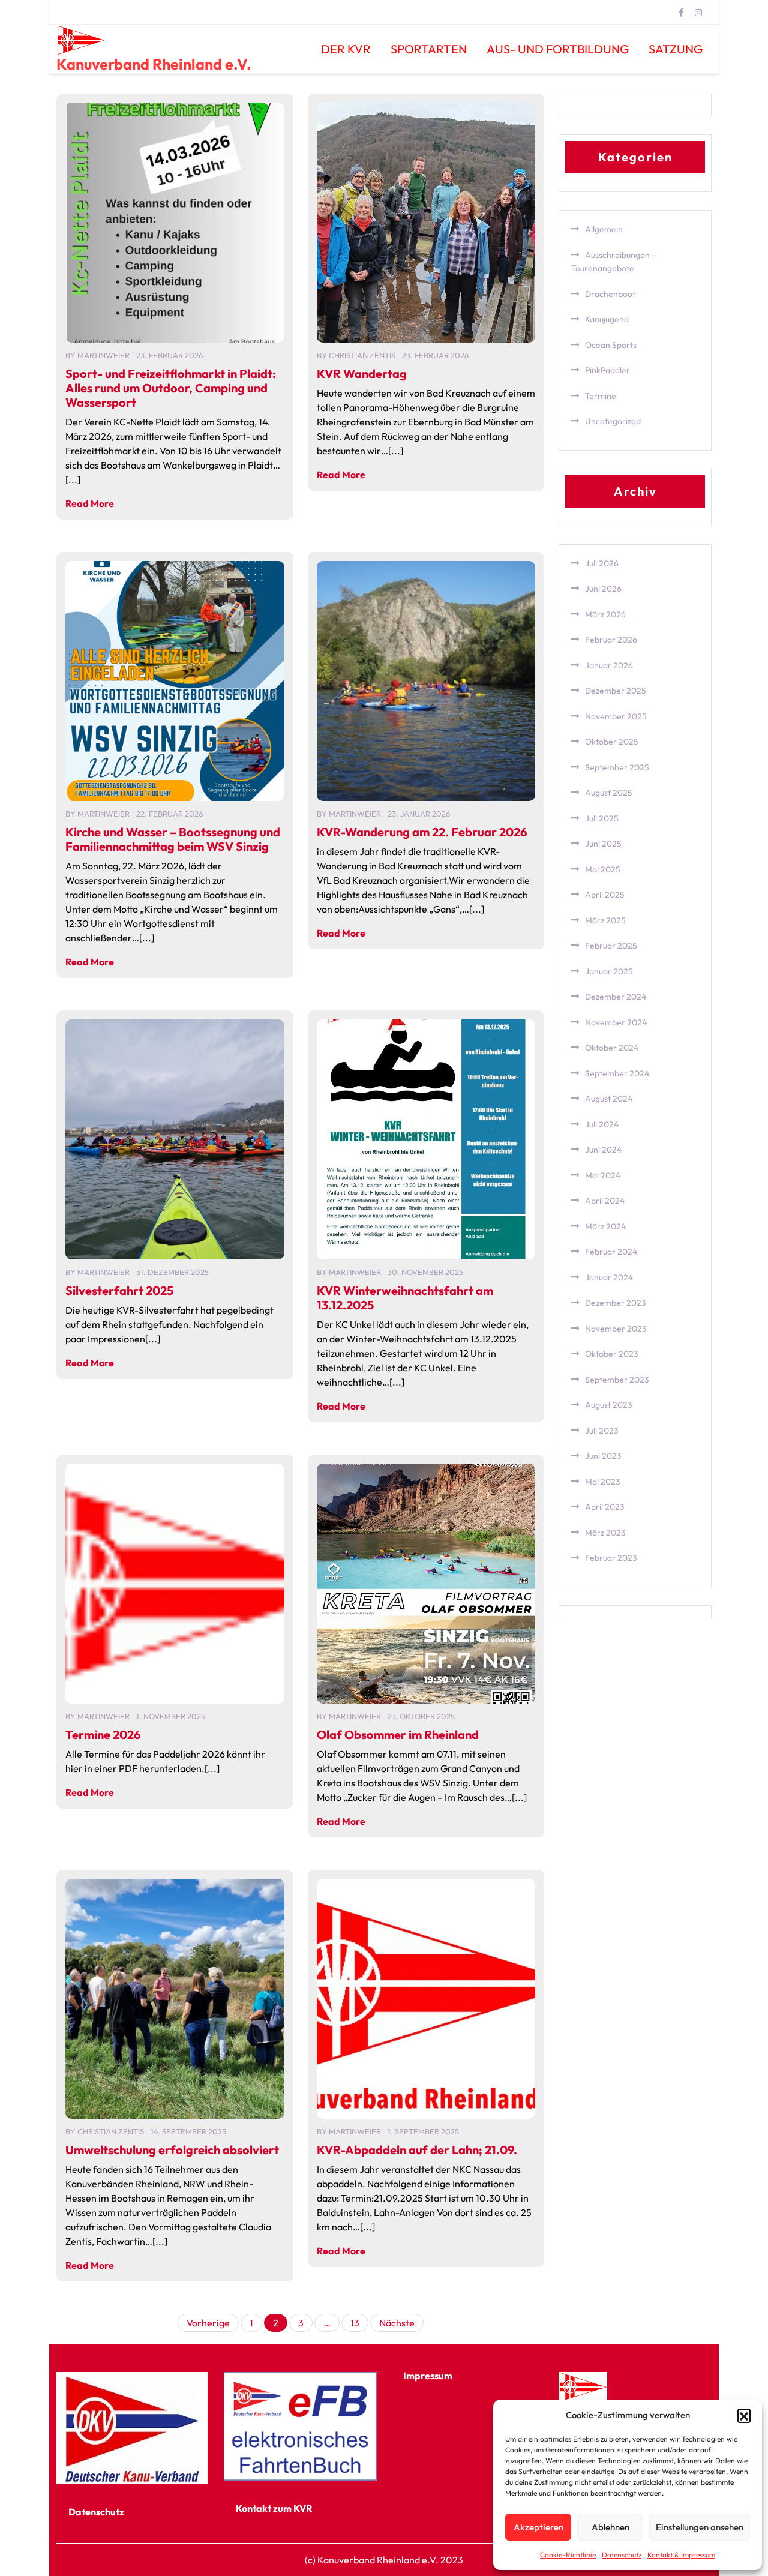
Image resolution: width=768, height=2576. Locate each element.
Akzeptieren (538, 2527)
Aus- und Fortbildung (558, 49)
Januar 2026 (609, 665)
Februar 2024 (611, 1252)
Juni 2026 (603, 589)
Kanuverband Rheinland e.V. (154, 64)
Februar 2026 (611, 640)
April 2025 (605, 895)
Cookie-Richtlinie (568, 2555)
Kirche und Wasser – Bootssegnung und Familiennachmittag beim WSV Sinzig (173, 839)
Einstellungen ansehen (700, 2527)
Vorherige (208, 2323)
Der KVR (346, 49)
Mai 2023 (603, 1482)
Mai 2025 (603, 869)
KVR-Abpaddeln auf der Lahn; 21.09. (417, 2150)
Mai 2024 (603, 1175)
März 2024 (605, 1226)
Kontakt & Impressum (681, 2555)
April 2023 (605, 1507)
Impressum (428, 2376)
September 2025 (617, 767)
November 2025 (616, 716)
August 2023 (609, 1405)
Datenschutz (622, 2555)
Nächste (397, 2323)
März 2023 (605, 1533)
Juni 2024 (603, 1150)
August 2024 (609, 1099)
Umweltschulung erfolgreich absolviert (172, 2150)
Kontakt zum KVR (274, 2508)
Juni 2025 (603, 844)
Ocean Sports (611, 345)
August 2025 (609, 793)
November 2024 (616, 1022)
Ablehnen (610, 2527)
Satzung (676, 49)
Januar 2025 (609, 971)
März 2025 (605, 920)
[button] (744, 2415)
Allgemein (604, 229)
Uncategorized (613, 421)
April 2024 (605, 1201)
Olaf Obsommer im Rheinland (398, 1734)
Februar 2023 (611, 1558)
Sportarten (429, 49)
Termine (601, 396)
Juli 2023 (602, 1431)
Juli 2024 (602, 1124)
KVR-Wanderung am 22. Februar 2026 (422, 832)
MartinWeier (103, 355)
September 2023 (617, 1380)
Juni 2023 (603, 1456)
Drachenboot (610, 294)
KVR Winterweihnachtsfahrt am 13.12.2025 (405, 1298)
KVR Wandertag (362, 374)
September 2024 (617, 1073)
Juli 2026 (602, 563)
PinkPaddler (607, 370)
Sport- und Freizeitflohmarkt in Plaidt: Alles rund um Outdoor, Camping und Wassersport (171, 388)
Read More (90, 503)
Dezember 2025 (616, 691)
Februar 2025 (611, 946)
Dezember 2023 (616, 1303)
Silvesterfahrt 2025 (119, 1290)
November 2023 (616, 1329)
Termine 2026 (103, 1734)
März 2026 (605, 614)
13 (355, 2323)
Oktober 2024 (612, 1048)
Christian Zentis (362, 355)
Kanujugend (607, 319)
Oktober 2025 (612, 742)
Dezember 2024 (616, 997)
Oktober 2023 (612, 1354)
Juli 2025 (602, 818)
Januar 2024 (609, 1277)
